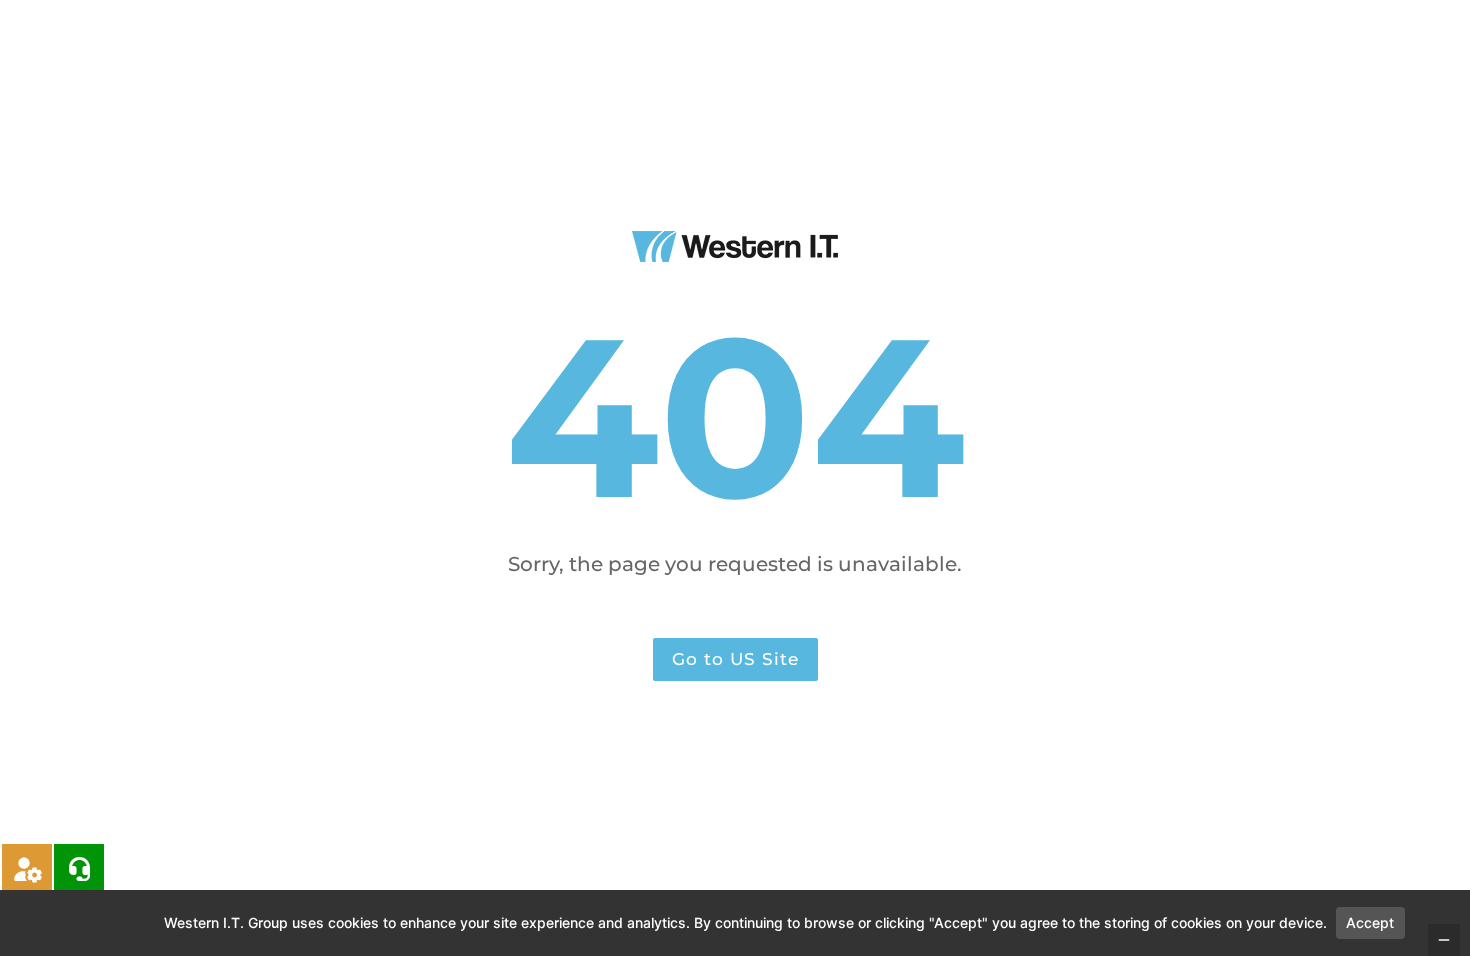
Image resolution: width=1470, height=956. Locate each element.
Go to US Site (735, 659)
